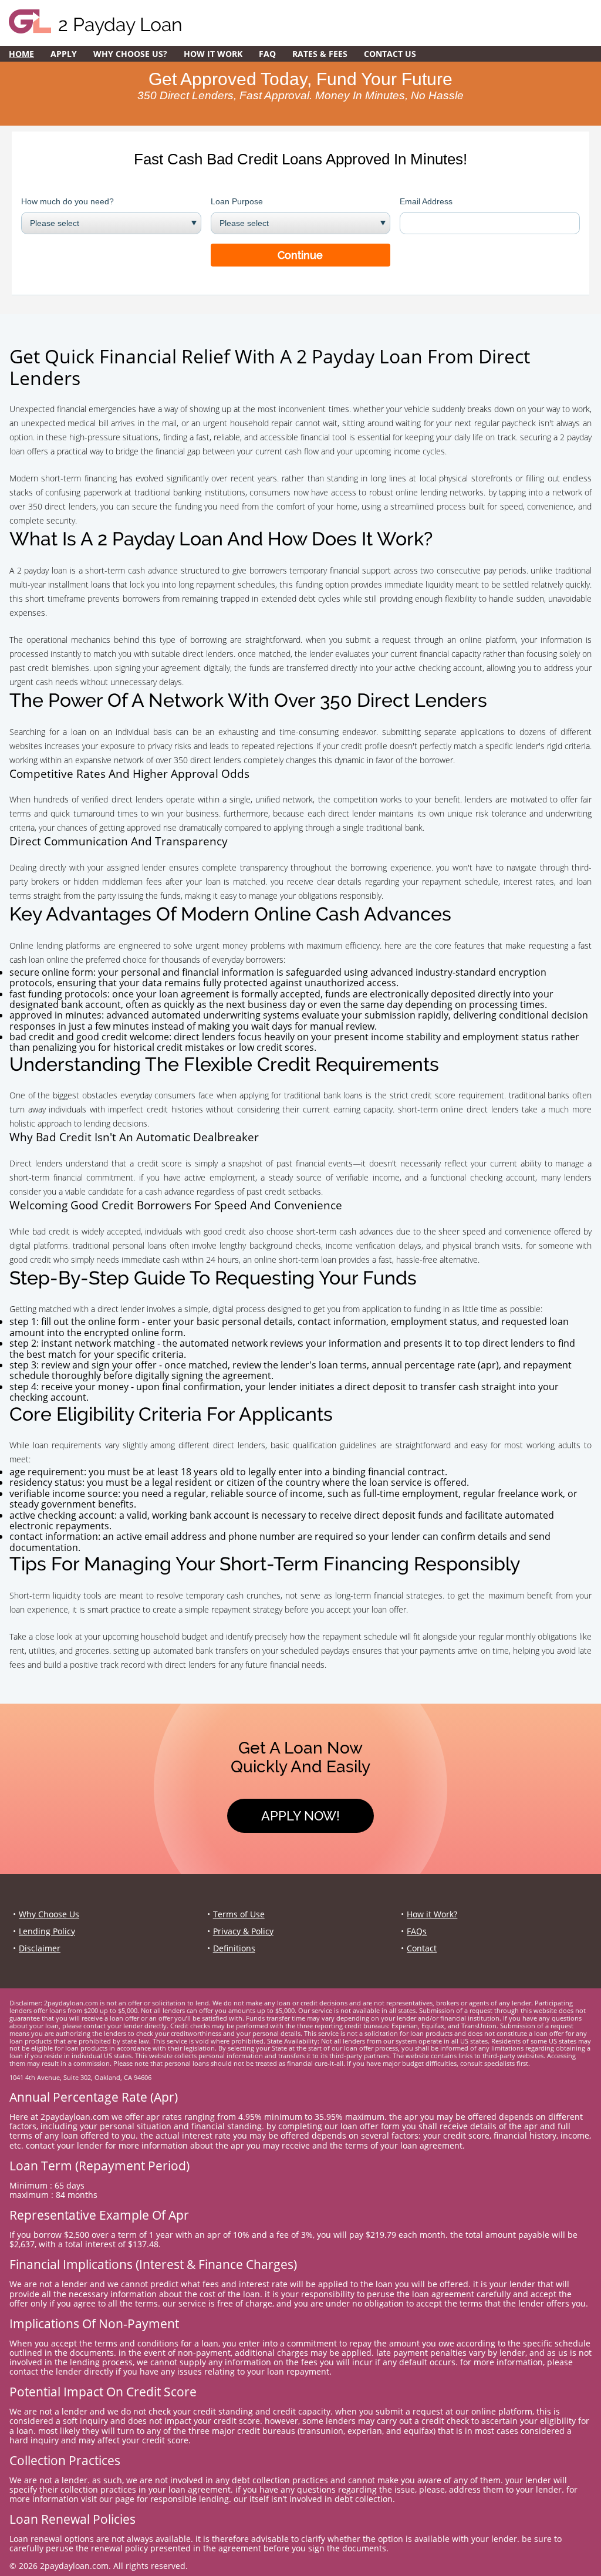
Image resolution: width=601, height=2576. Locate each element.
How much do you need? (67, 201)
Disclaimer (40, 1948)
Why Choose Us (49, 1914)
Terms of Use (239, 1914)
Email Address (426, 201)
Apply (64, 54)
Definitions (234, 1948)
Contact (422, 1948)
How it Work (213, 54)
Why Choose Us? (130, 54)
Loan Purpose (237, 201)
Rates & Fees (320, 54)
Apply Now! (300, 1816)
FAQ (267, 54)
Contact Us (390, 54)
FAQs (417, 1931)
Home (21, 54)
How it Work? (432, 1914)
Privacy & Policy (243, 1931)
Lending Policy (47, 1931)
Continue (300, 255)
